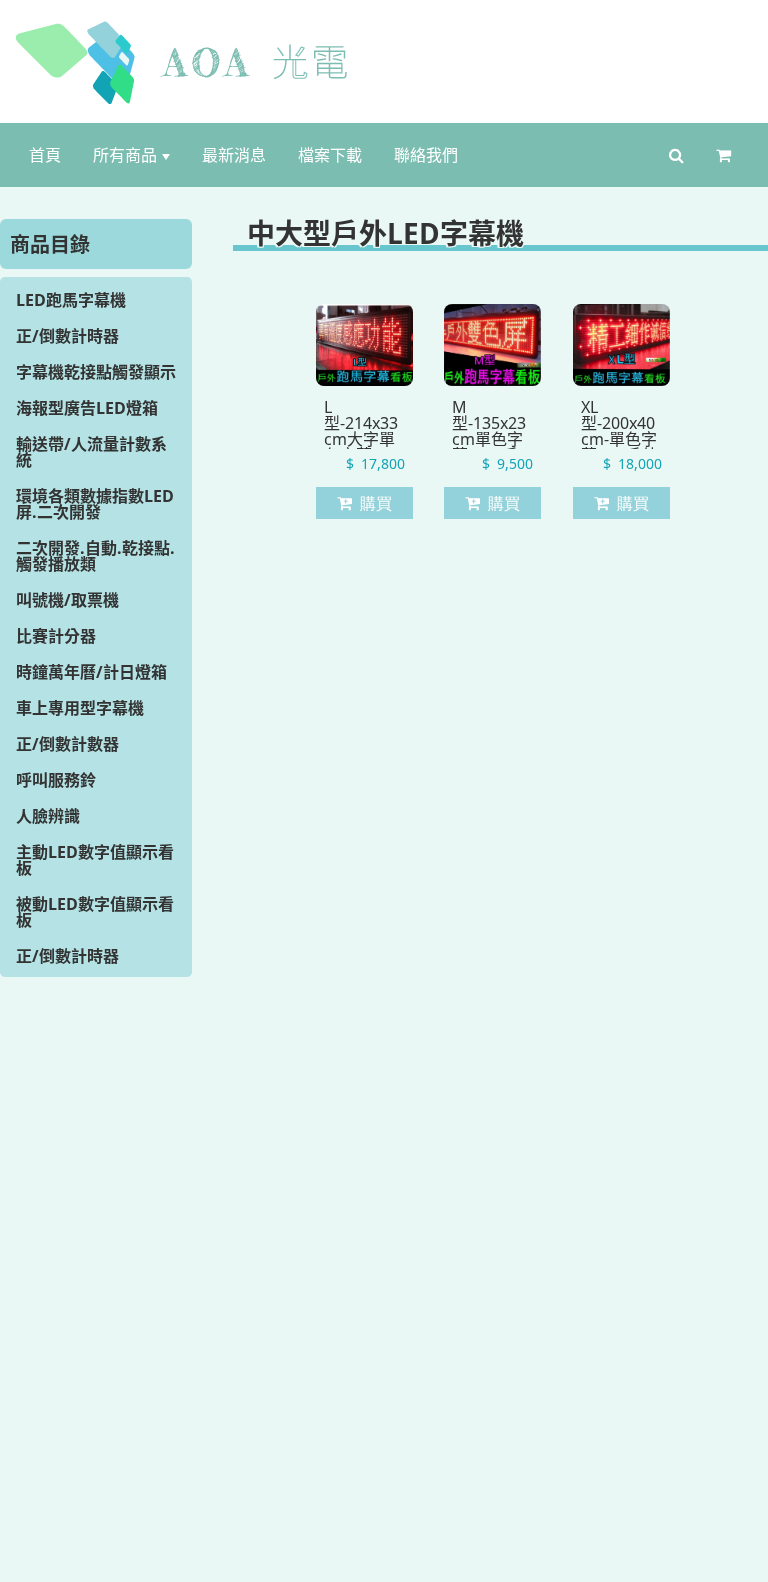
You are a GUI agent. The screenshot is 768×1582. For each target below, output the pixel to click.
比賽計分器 (56, 636)
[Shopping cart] (727, 155)
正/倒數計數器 (67, 744)
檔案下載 (330, 155)
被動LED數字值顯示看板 (95, 912)
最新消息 (234, 155)
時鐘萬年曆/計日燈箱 (91, 672)
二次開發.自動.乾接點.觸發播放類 (95, 556)
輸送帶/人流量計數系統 (91, 452)
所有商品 (125, 155)
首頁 (45, 155)
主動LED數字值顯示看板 (95, 860)
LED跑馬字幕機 (71, 300)
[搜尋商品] (676, 155)
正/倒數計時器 (67, 336)
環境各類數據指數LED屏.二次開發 (95, 504)
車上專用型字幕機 (80, 708)
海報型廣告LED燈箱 (87, 408)
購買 (376, 503)
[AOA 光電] (384, 62)
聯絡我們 (426, 155)
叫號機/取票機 (67, 600)
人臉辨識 (48, 816)
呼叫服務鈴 (56, 780)
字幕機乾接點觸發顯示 (96, 372)
